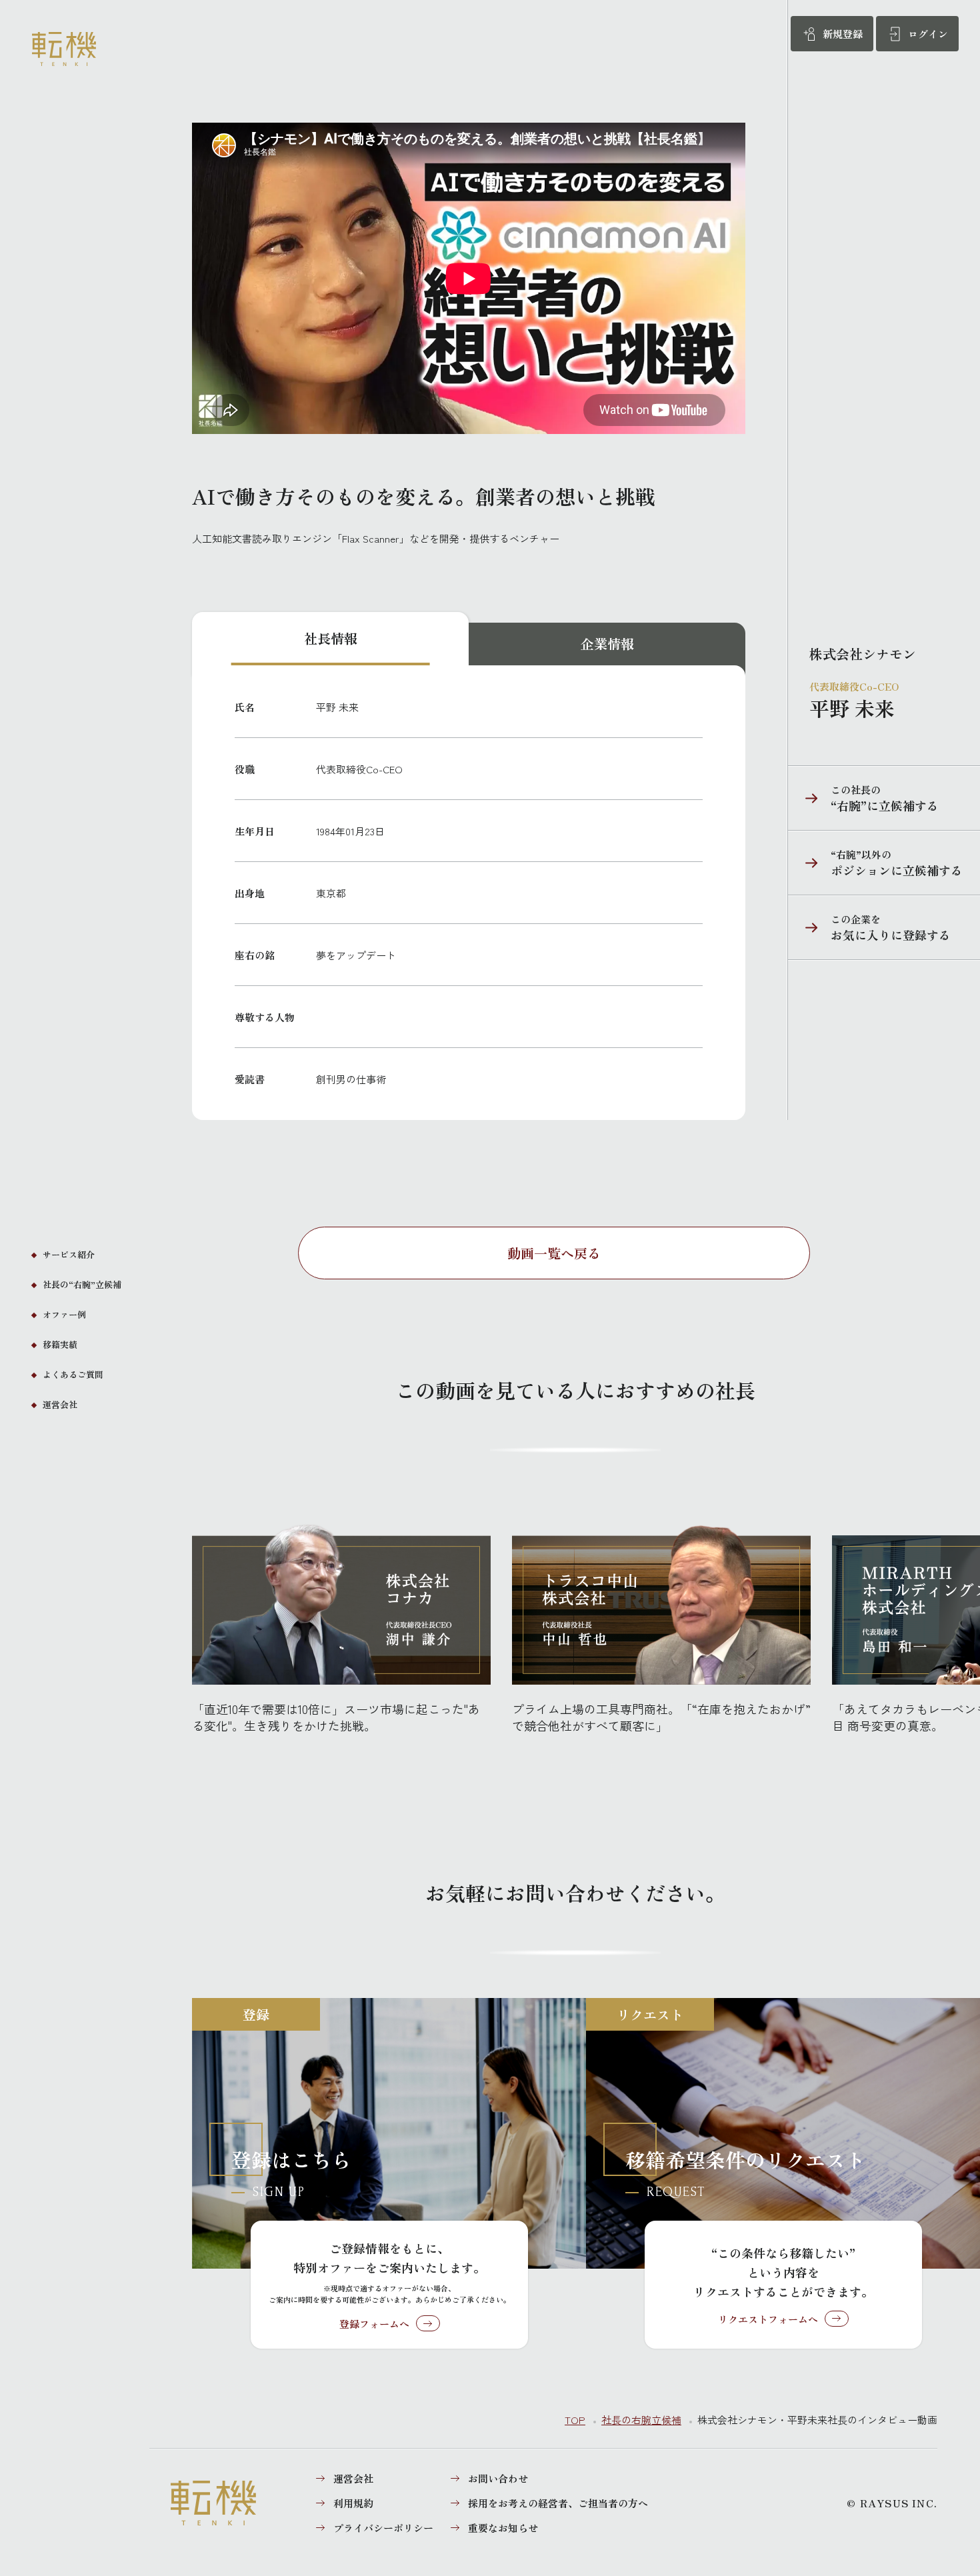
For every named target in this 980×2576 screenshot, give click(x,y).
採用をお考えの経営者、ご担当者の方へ (558, 2503)
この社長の (863, 798)
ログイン (928, 34)
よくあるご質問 (73, 1374)
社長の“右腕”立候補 (82, 1284)
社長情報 (331, 638)
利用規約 (353, 2503)
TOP (575, 2420)
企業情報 (607, 644)
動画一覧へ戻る (554, 1253)
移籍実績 (60, 1344)
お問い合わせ (498, 2478)
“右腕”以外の (875, 863)
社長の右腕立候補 (641, 2420)
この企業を (869, 928)
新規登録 (843, 34)
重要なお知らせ (503, 2528)
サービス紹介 (69, 1254)
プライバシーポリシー (383, 2528)
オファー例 (64, 1314)
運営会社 (60, 1404)
